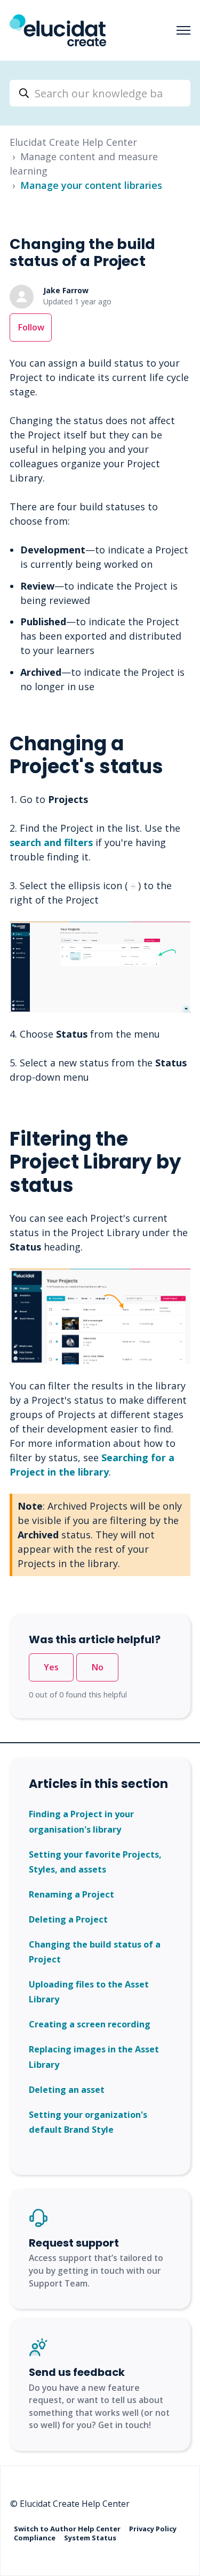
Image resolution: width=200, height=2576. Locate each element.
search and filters (51, 842)
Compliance (35, 2538)
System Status (90, 2538)
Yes (51, 1667)
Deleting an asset (67, 2090)
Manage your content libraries (91, 185)
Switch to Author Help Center (68, 2528)
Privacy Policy (153, 2528)
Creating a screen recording (90, 2024)
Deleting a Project (68, 1919)
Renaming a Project (71, 1894)
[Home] (58, 30)
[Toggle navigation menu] (183, 30)
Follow (31, 327)
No (97, 1667)
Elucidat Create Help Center (73, 142)
